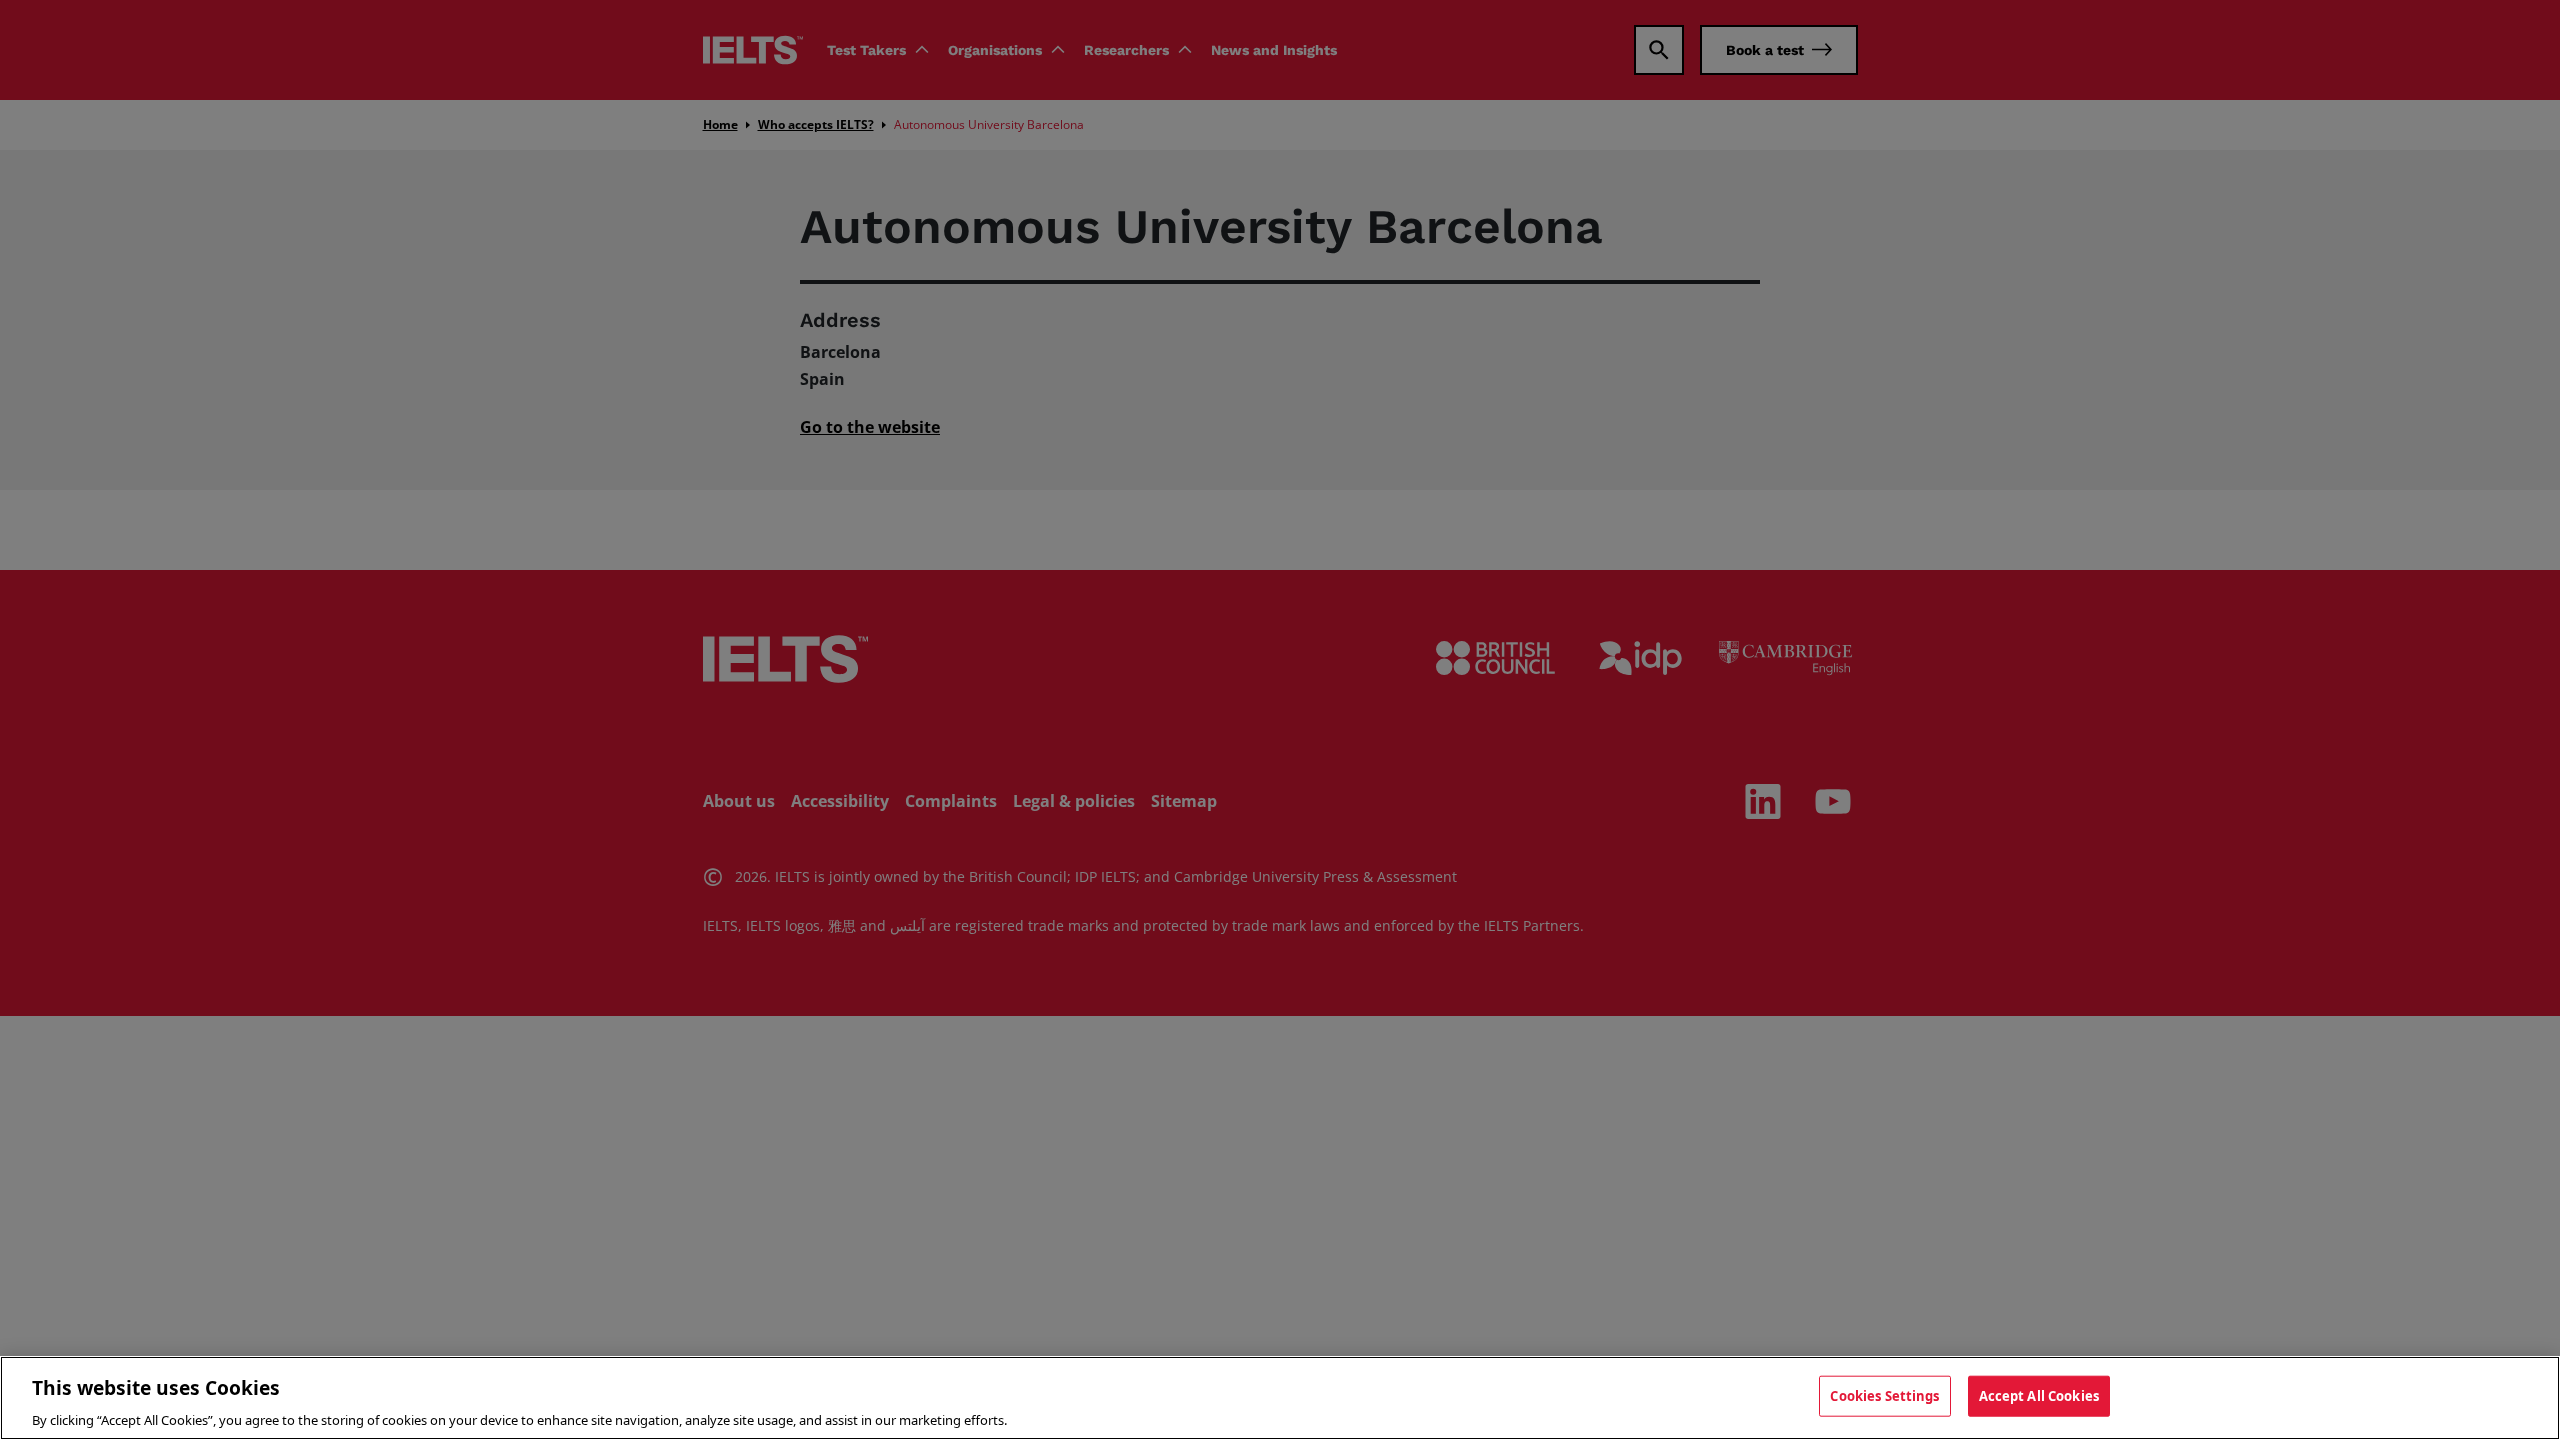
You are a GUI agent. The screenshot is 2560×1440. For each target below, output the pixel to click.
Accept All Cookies (2039, 1395)
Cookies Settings (1884, 1395)
